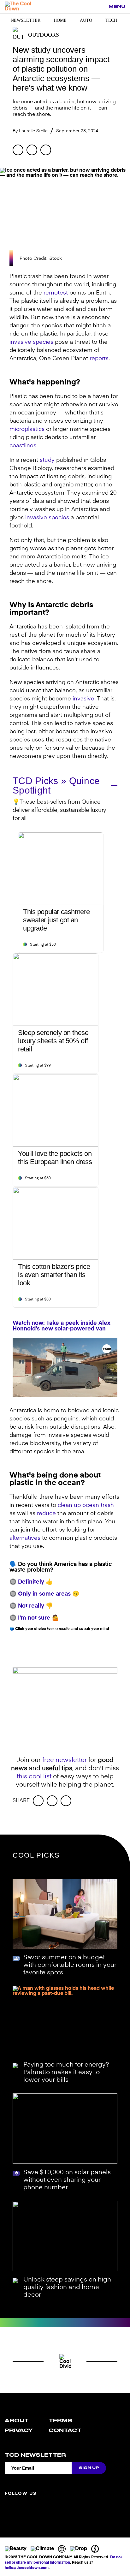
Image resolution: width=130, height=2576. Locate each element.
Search (100, 7)
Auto (86, 20)
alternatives (25, 1538)
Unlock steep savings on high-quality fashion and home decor (68, 2287)
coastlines (23, 446)
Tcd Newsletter (35, 2455)
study (47, 460)
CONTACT (65, 2430)
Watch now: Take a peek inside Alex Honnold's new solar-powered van (62, 1326)
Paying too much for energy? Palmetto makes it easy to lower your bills (66, 2073)
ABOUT (17, 2421)
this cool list (34, 1777)
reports (99, 359)
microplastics (27, 429)
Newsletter (26, 20)
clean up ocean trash (86, 1505)
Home (60, 20)
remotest (56, 293)
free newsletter (65, 1760)
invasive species (31, 342)
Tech (111, 20)
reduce (46, 1514)
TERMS (60, 2421)
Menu (117, 6)
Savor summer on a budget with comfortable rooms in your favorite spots (70, 1965)
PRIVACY (19, 2430)
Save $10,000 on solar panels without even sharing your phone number (67, 2180)
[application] (65, 1368)
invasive (83, 699)
